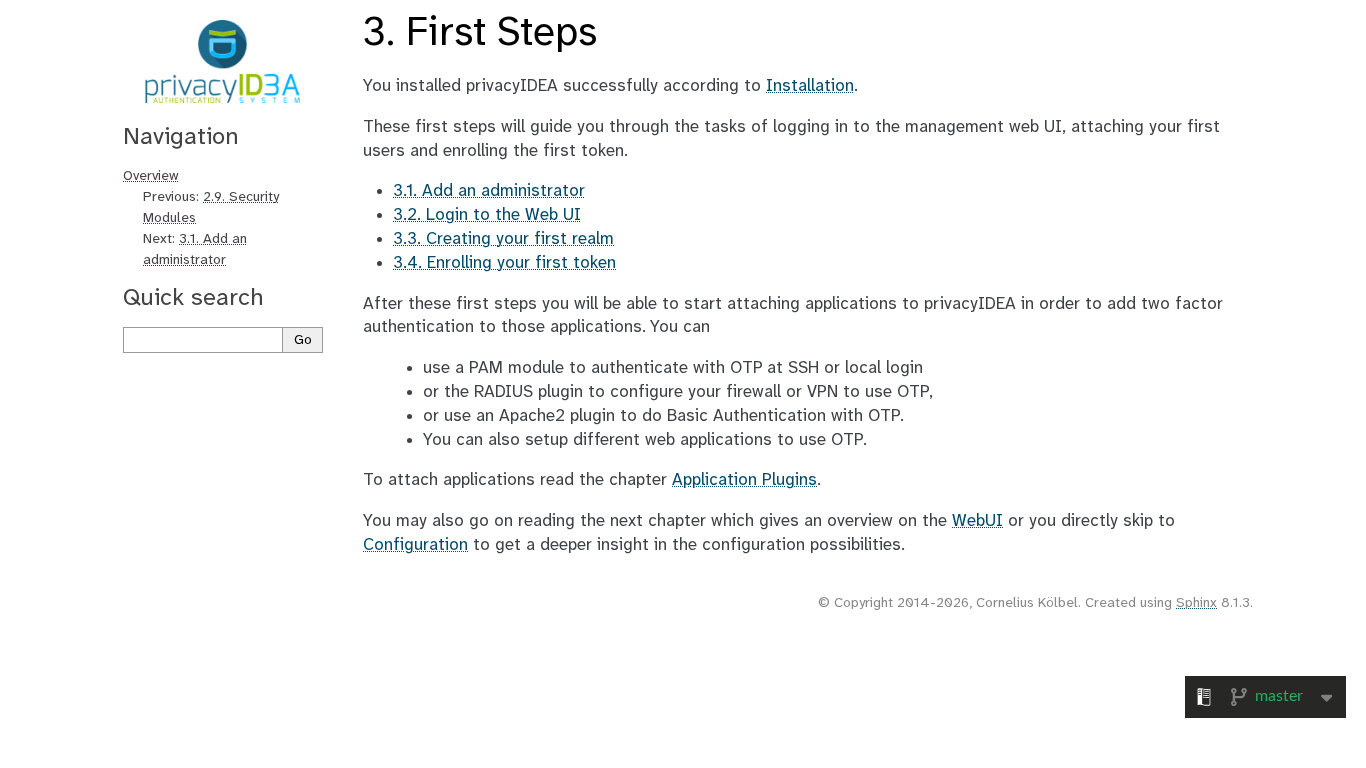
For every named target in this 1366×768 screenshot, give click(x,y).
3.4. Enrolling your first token (504, 263)
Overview (151, 176)
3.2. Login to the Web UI (487, 215)
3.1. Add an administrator (489, 191)
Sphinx (1196, 603)
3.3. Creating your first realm (503, 239)
